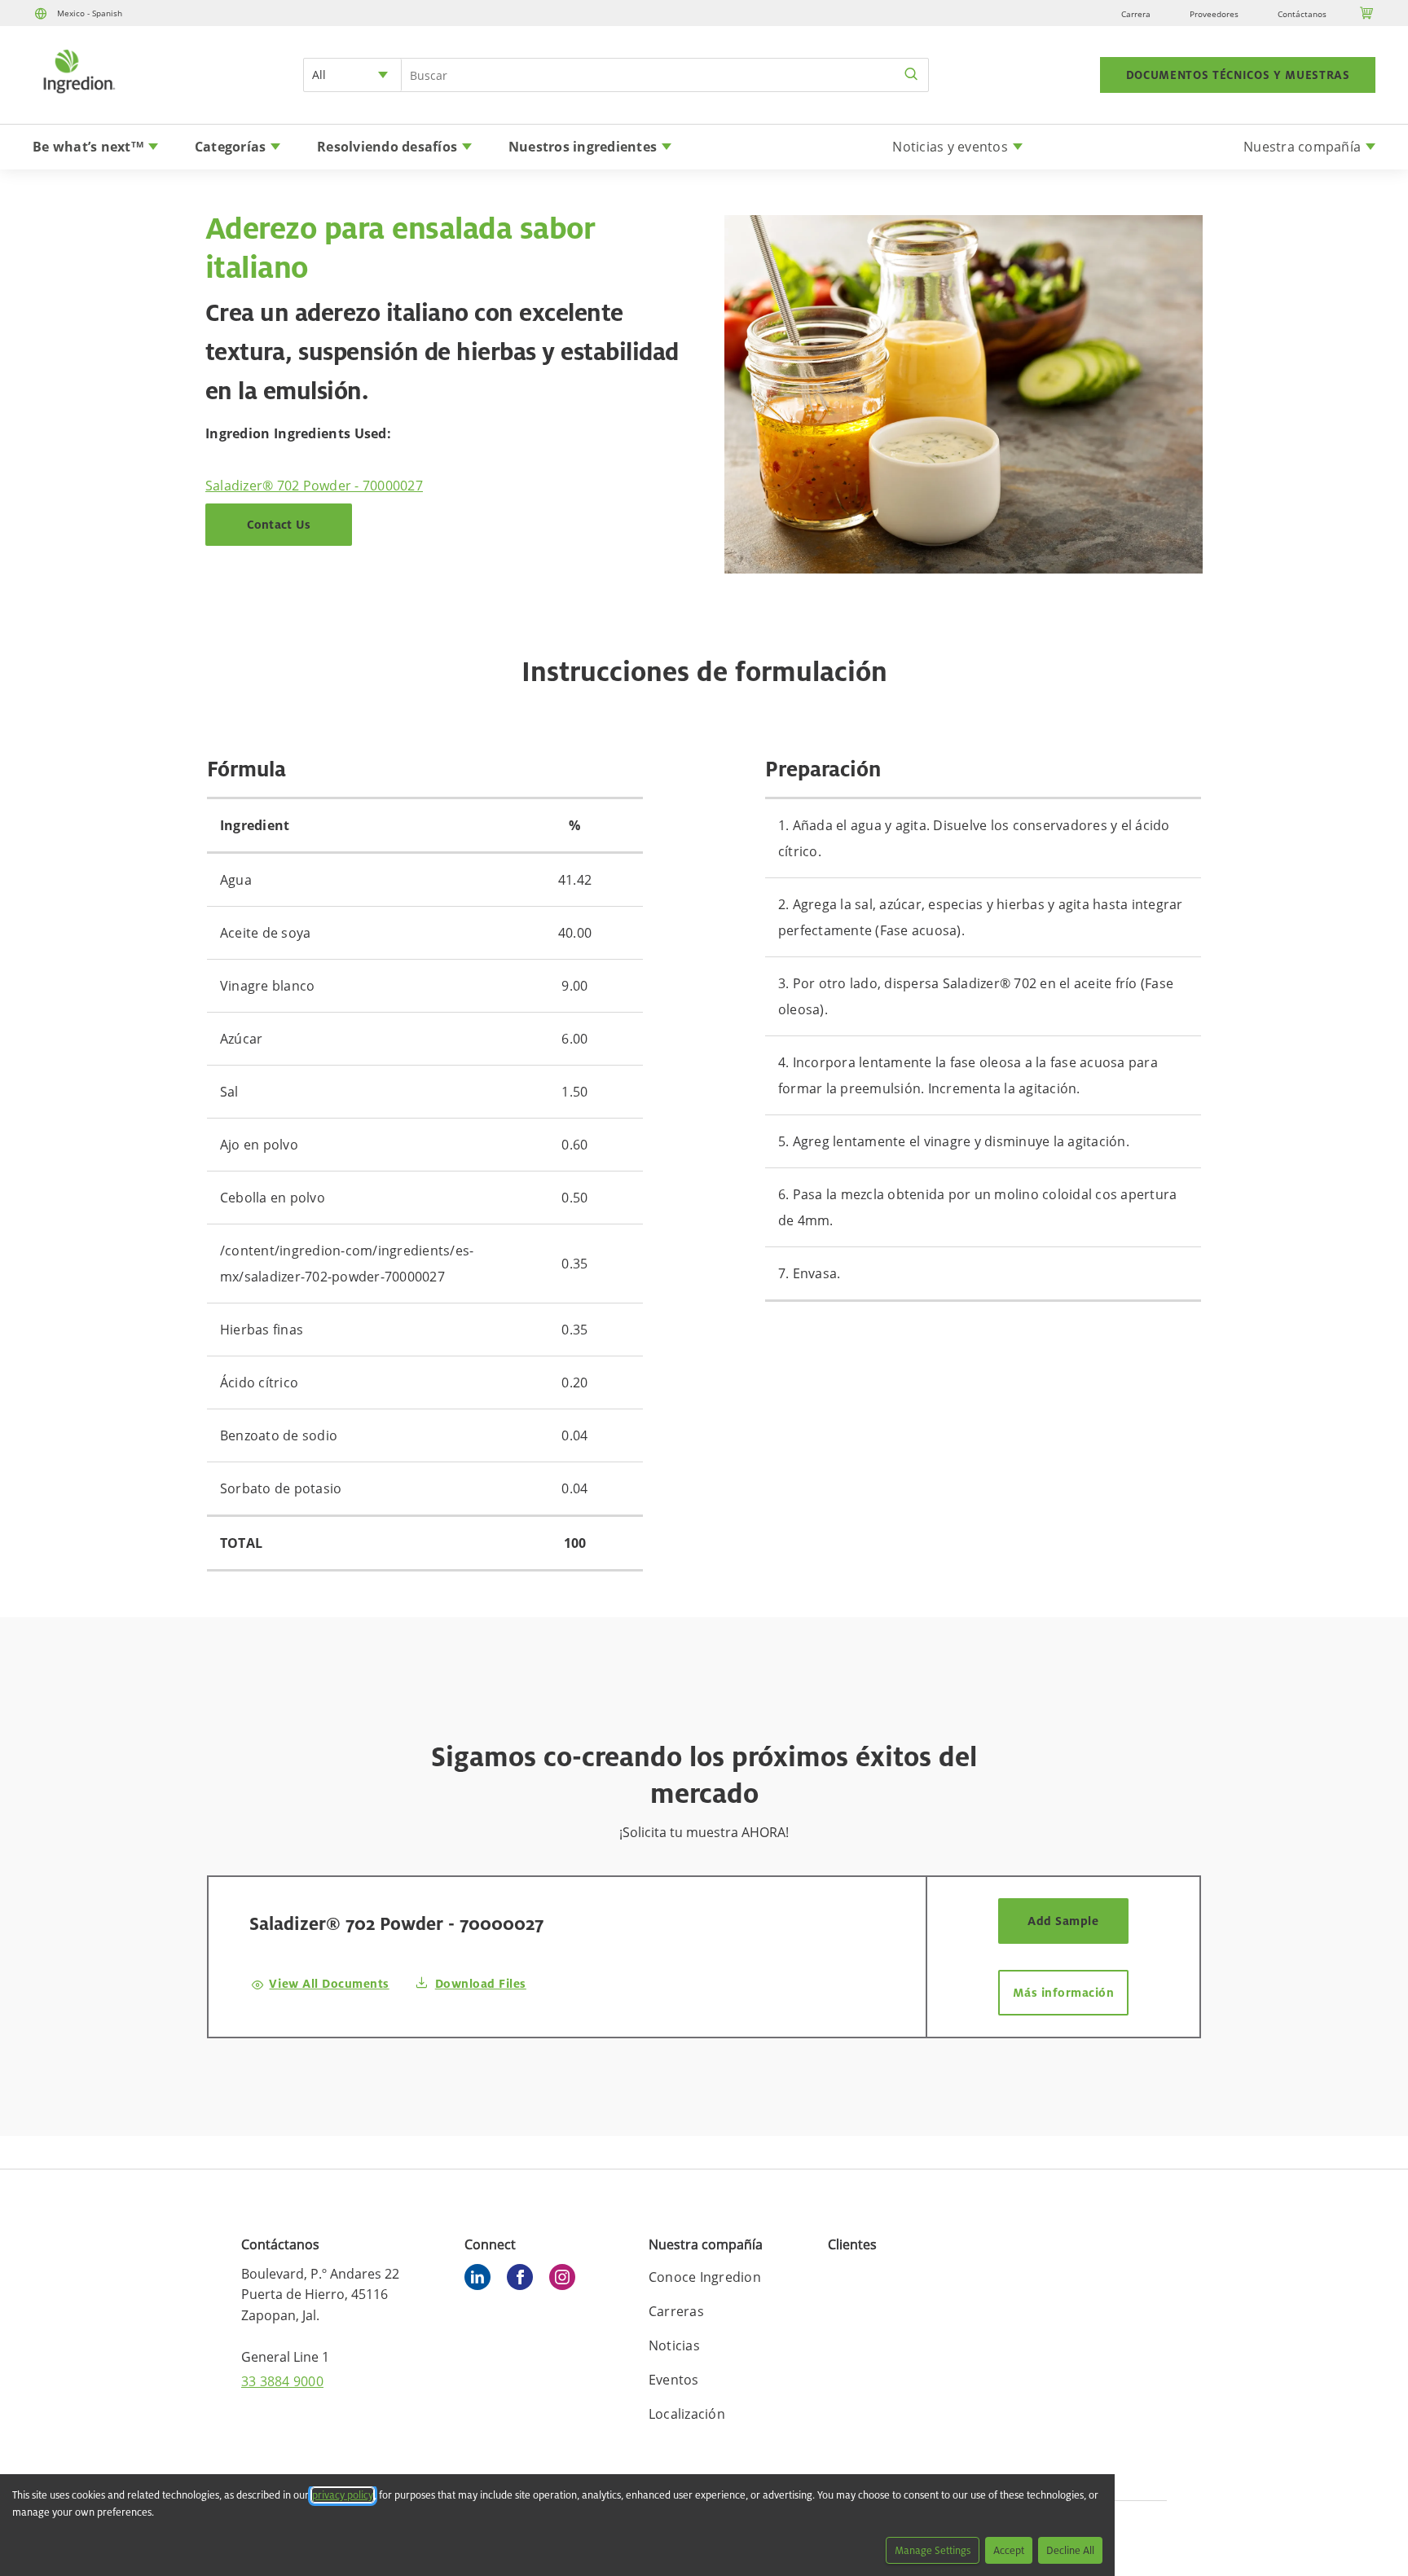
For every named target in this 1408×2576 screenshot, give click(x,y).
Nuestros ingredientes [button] (583, 147)
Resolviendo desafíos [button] (387, 147)
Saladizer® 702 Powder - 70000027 (314, 486)
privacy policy (343, 2495)
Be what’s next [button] (88, 147)
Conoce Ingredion (705, 2277)
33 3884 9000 (282, 2381)
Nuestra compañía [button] (1302, 147)
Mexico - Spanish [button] (90, 13)
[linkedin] (482, 2279)
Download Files (481, 1983)
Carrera (1136, 14)
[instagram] (566, 2279)
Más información (1064, 1992)
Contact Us (279, 524)
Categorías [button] (231, 147)
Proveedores (1214, 14)
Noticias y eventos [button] (950, 147)
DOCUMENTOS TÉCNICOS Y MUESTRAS (1238, 75)
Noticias (674, 2345)
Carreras (676, 2311)
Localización (687, 2414)
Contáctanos (1302, 14)
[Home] (78, 95)
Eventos (674, 2380)
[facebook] (524, 2279)
